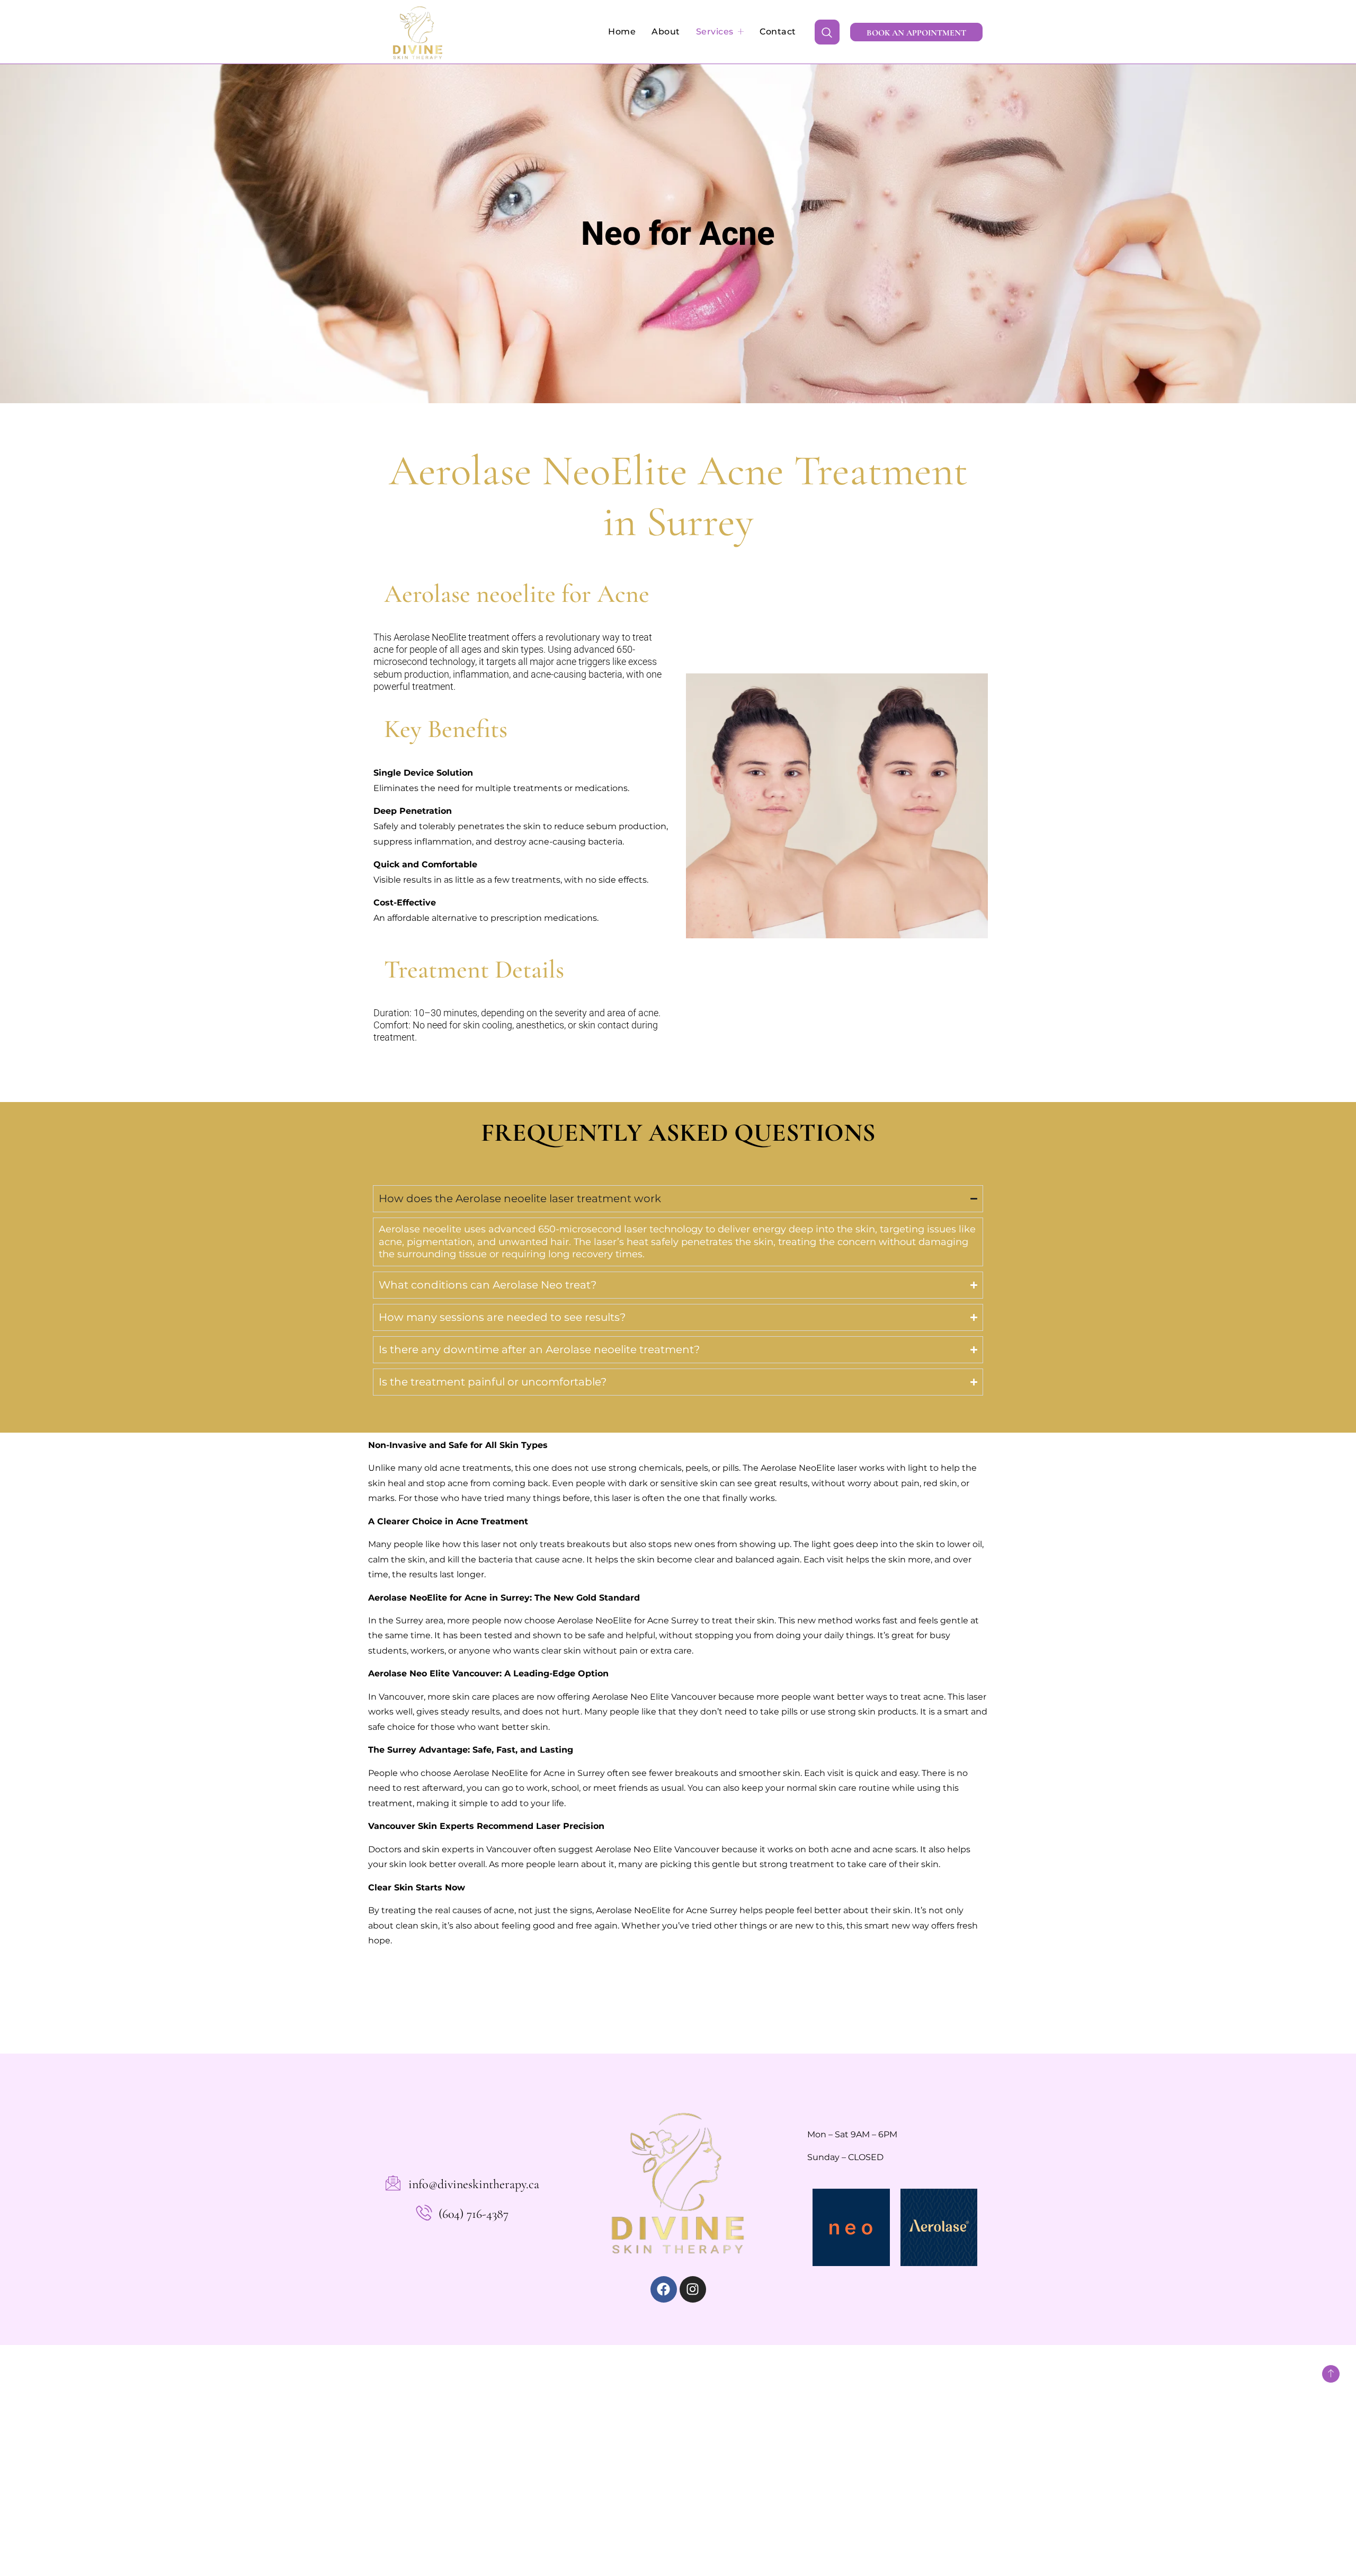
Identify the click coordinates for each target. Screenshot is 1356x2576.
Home (622, 32)
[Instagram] (693, 2289)
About (666, 32)
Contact (778, 32)
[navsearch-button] (827, 32)
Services (715, 32)
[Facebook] (664, 2289)
